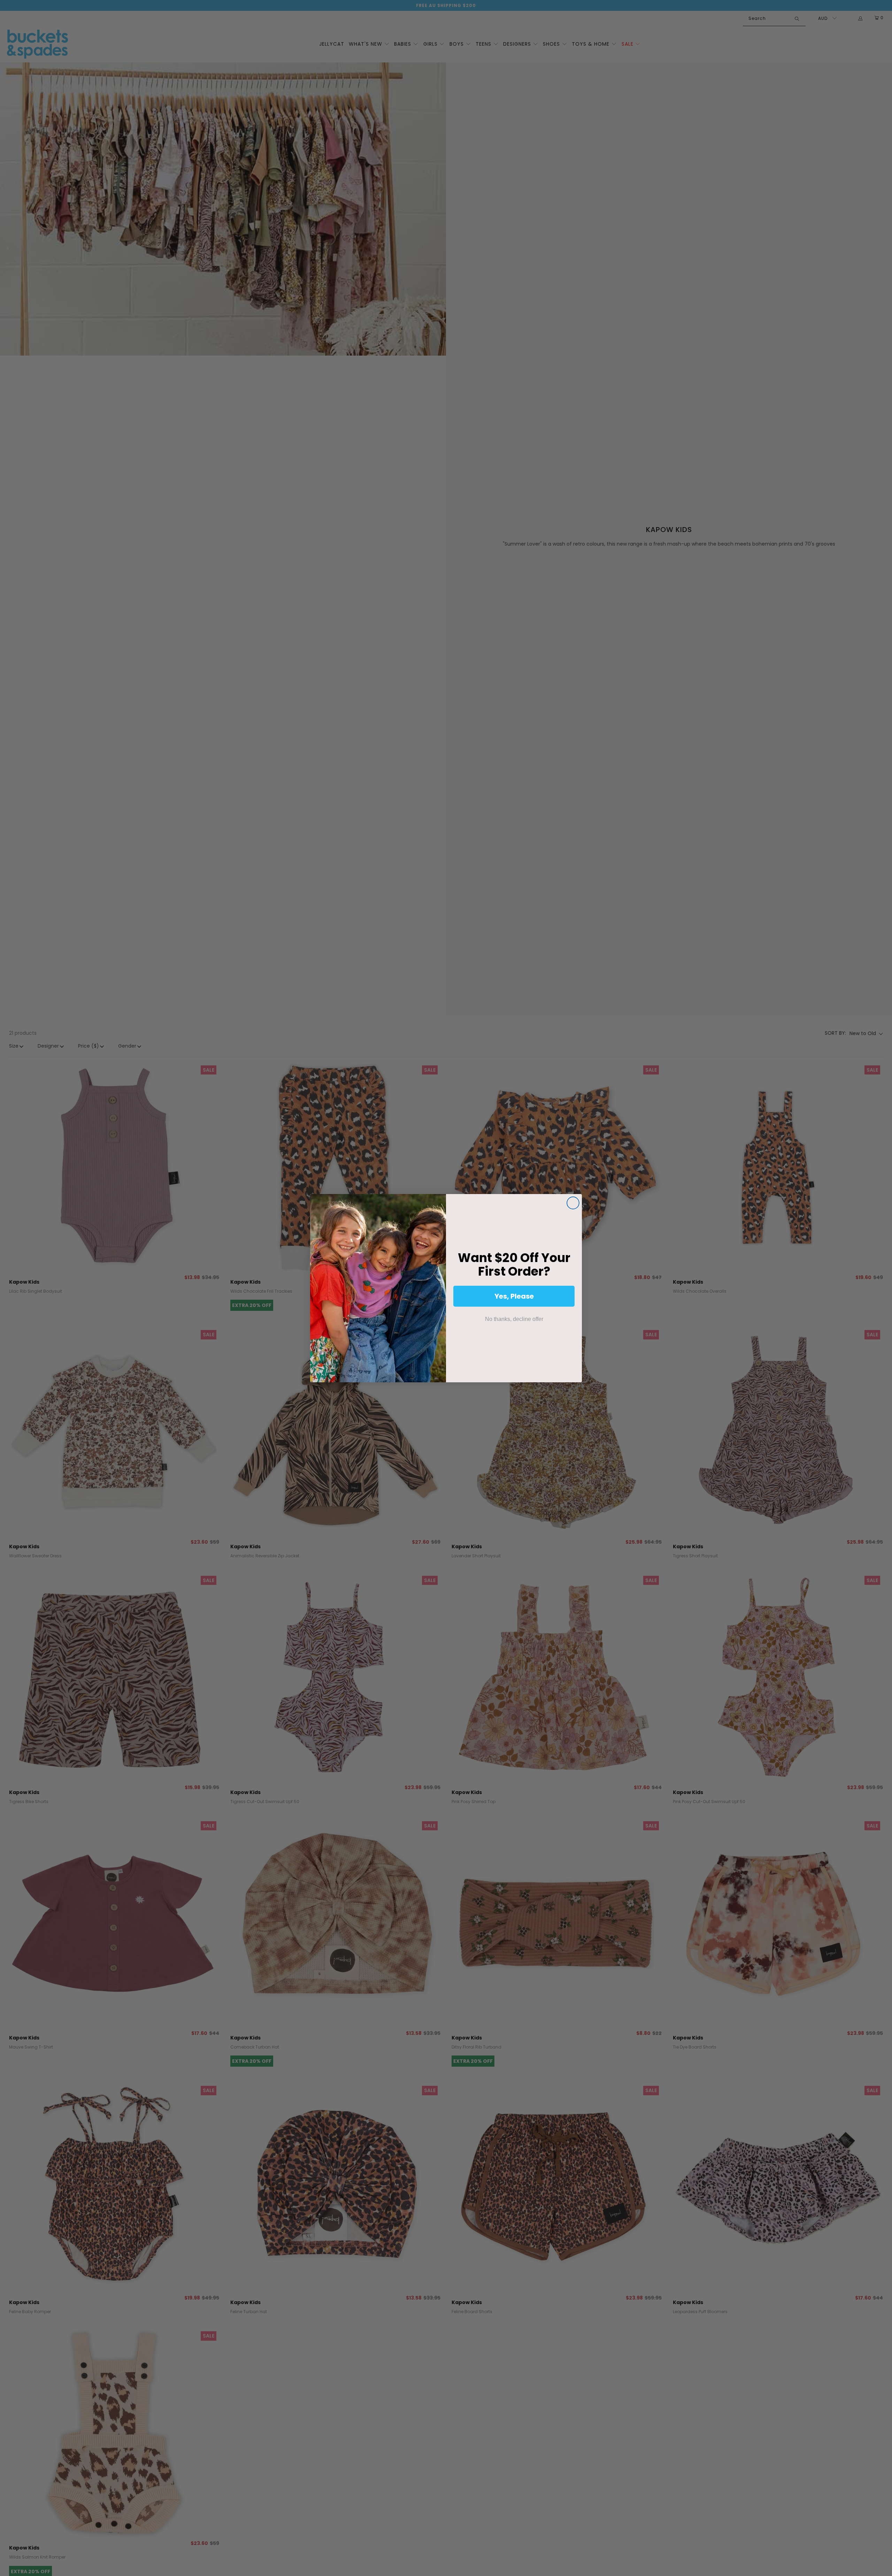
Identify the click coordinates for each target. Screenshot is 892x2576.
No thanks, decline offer (514, 1319)
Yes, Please (514, 1296)
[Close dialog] (573, 1203)
